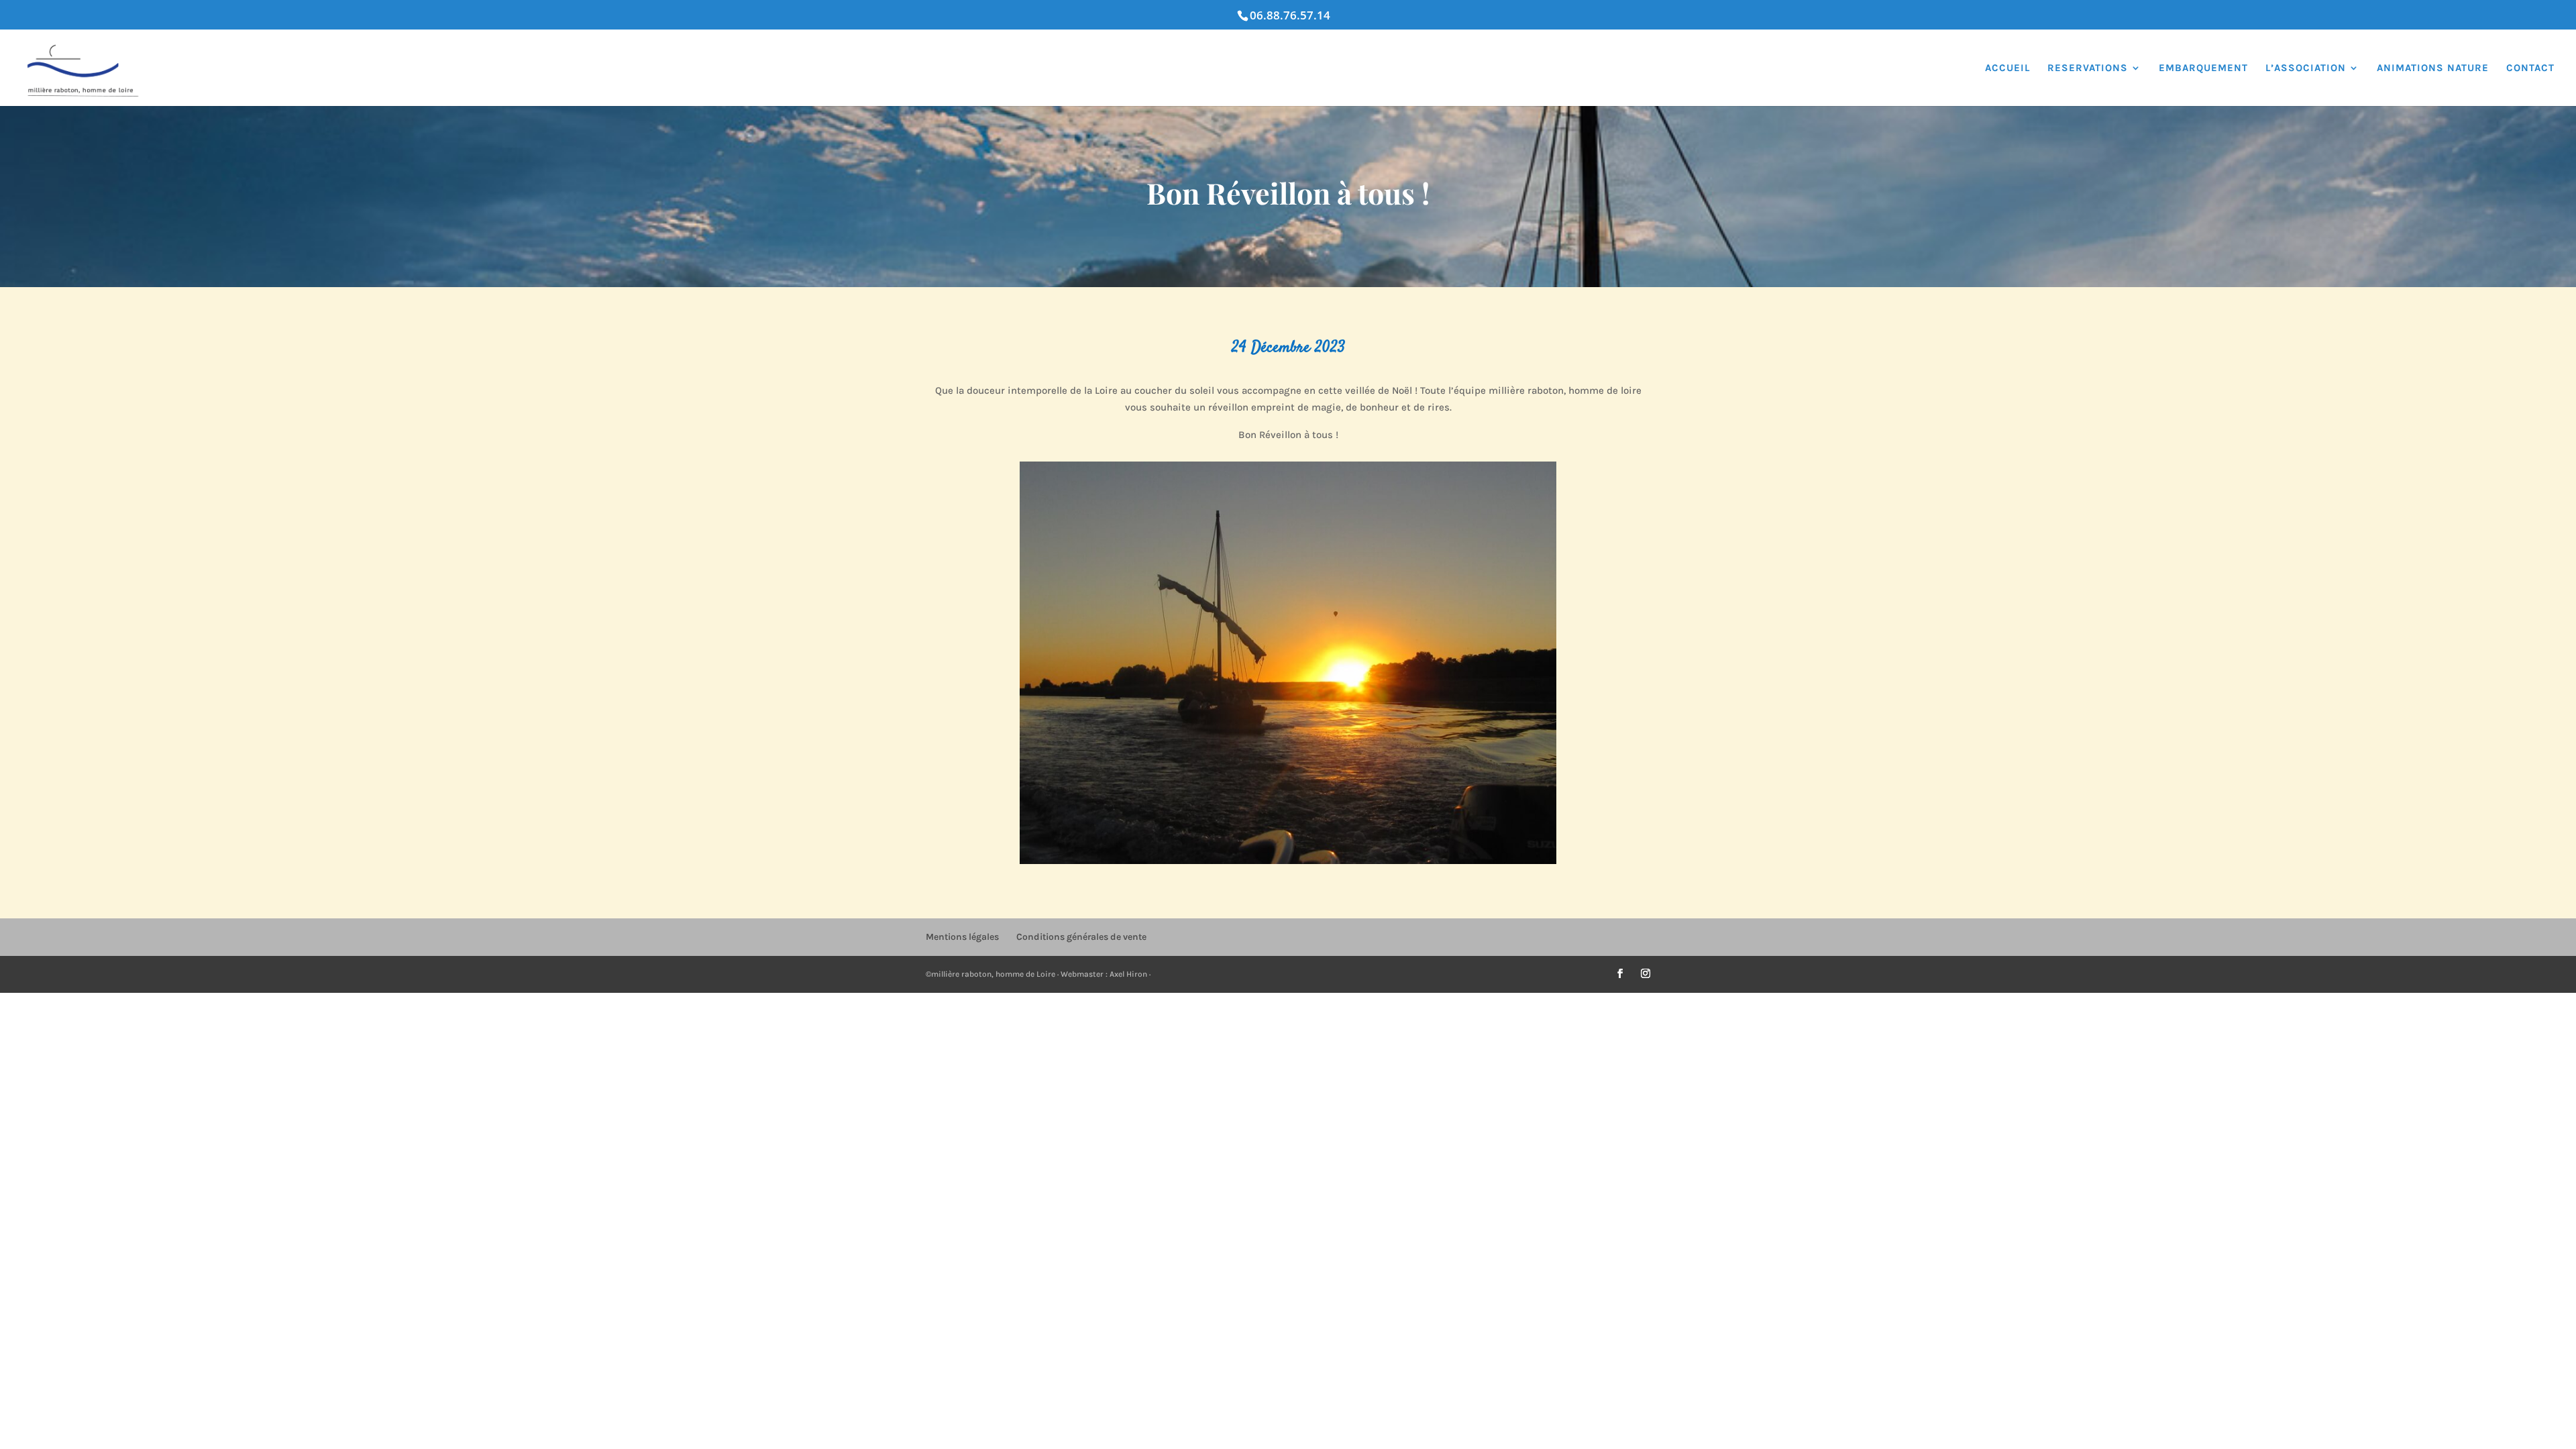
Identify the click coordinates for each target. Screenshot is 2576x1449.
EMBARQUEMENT (2203, 68)
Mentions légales (962, 937)
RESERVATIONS (2088, 68)
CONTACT (2530, 68)
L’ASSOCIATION (2306, 68)
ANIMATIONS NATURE (2433, 68)
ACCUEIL (2007, 68)
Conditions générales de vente (1081, 937)
